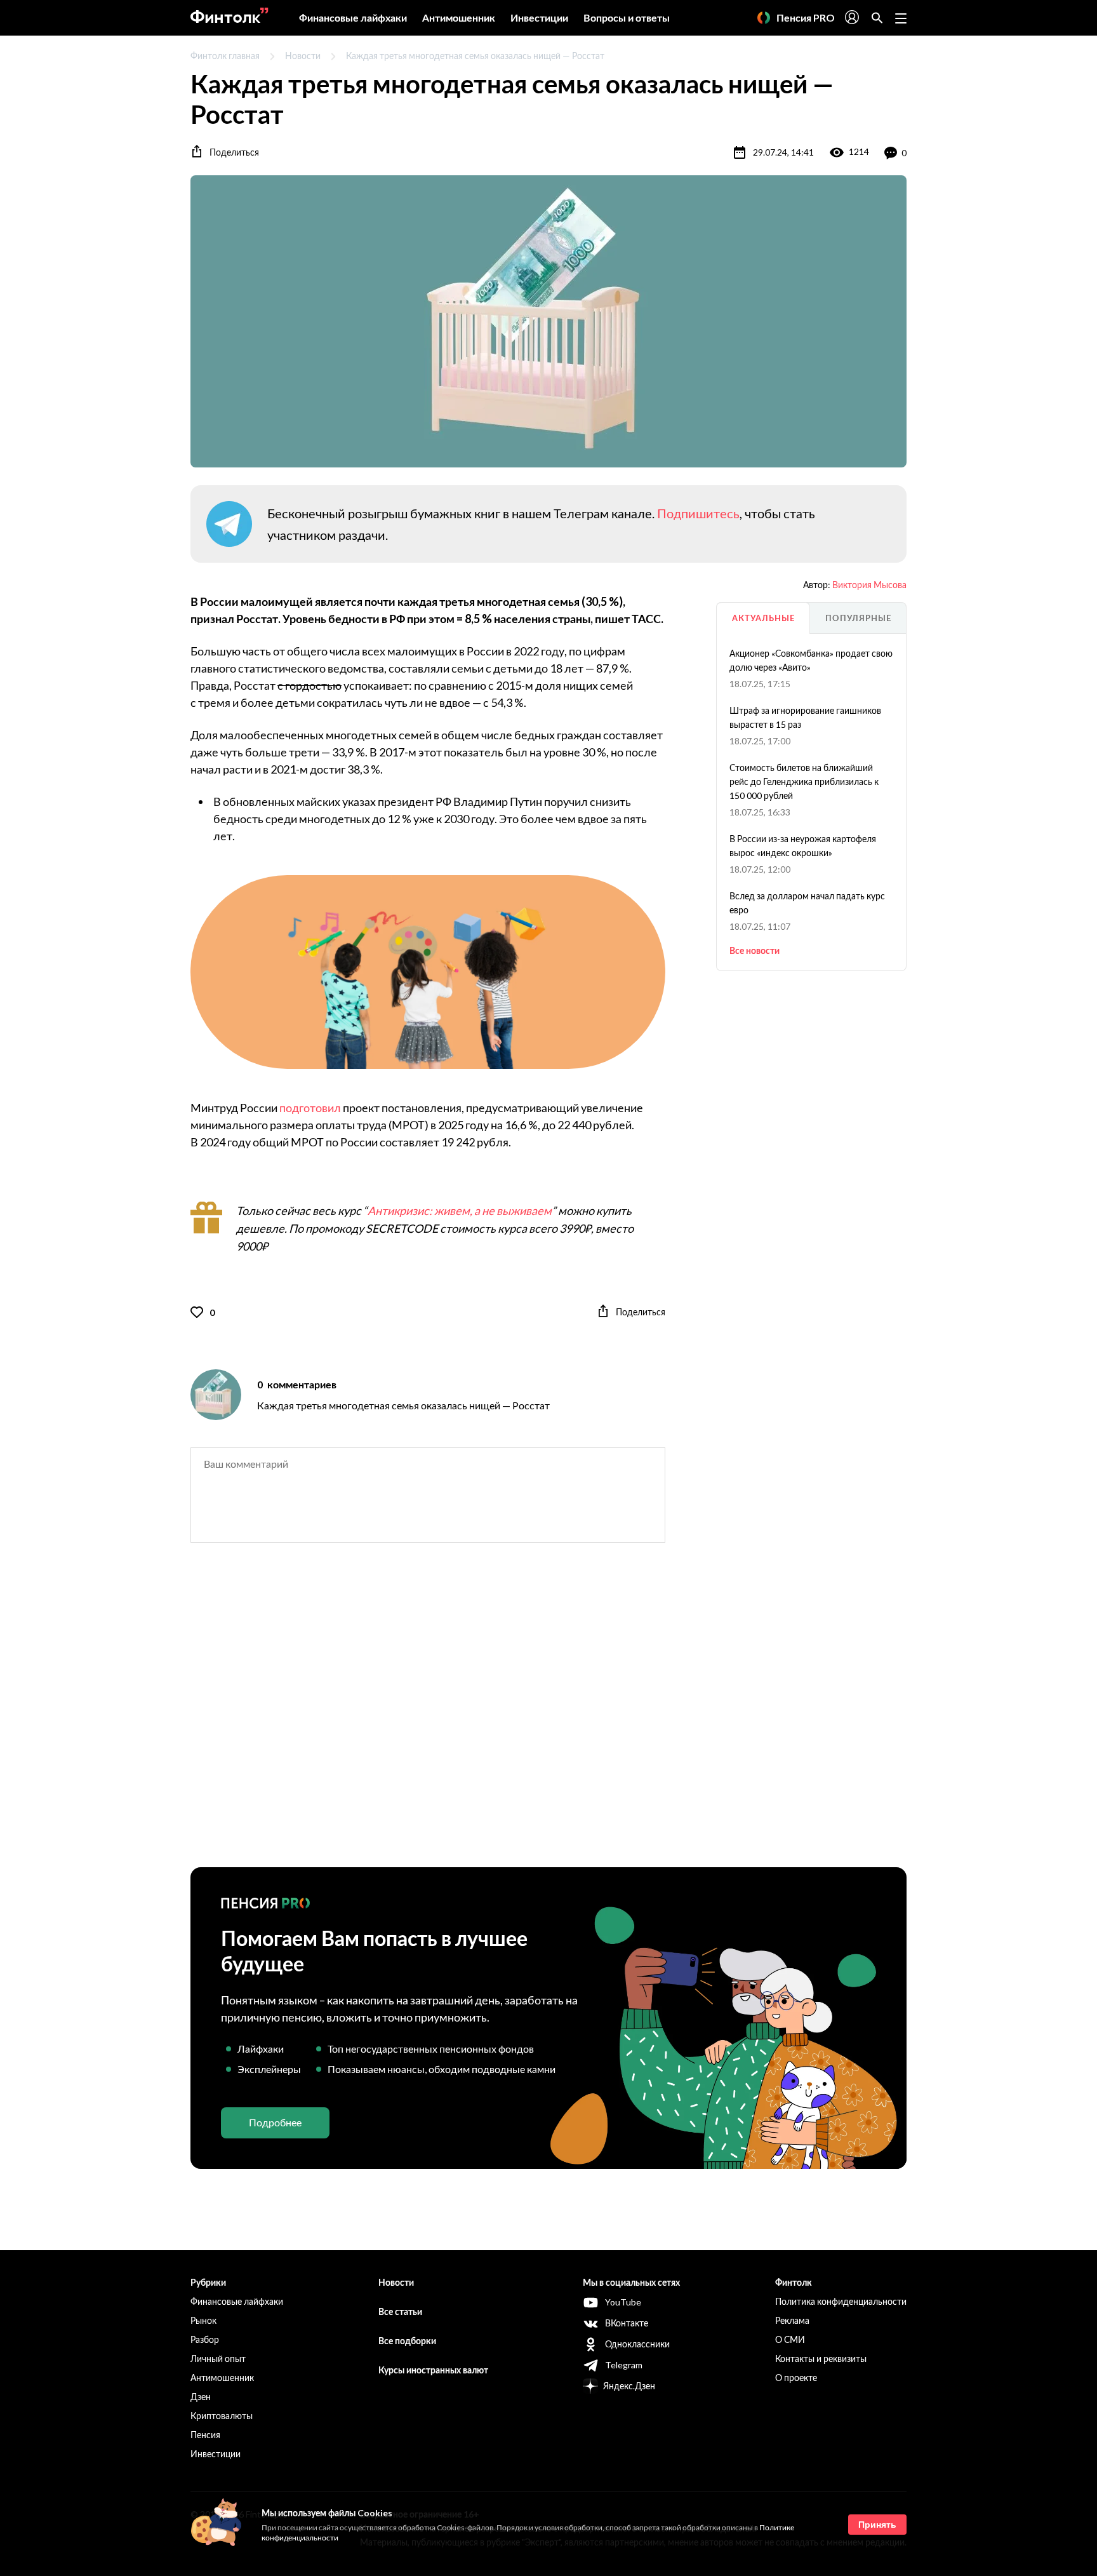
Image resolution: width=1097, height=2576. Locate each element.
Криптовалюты (222, 2416)
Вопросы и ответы (627, 17)
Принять (877, 2525)
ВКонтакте (627, 2323)
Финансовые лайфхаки (353, 17)
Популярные (858, 618)
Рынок (203, 2320)
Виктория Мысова (869, 585)
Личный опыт (218, 2358)
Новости (303, 56)
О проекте (796, 2378)
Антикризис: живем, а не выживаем (460, 1211)
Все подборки (407, 2341)
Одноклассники (637, 2344)
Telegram (624, 2365)
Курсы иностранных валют (433, 2370)
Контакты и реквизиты (821, 2358)
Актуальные (763, 618)
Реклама (792, 2320)
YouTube (623, 2302)
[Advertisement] (548, 1716)
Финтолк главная (225, 56)
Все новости (755, 950)
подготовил (310, 1108)
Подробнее (275, 2122)
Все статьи (400, 2311)
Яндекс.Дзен (629, 2386)
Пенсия (205, 2435)
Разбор (205, 2339)
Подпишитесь (698, 513)
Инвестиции (539, 17)
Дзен (201, 2397)
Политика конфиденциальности (841, 2301)
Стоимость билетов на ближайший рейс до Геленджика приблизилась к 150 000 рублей (804, 782)
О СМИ (790, 2339)
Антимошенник (459, 17)
